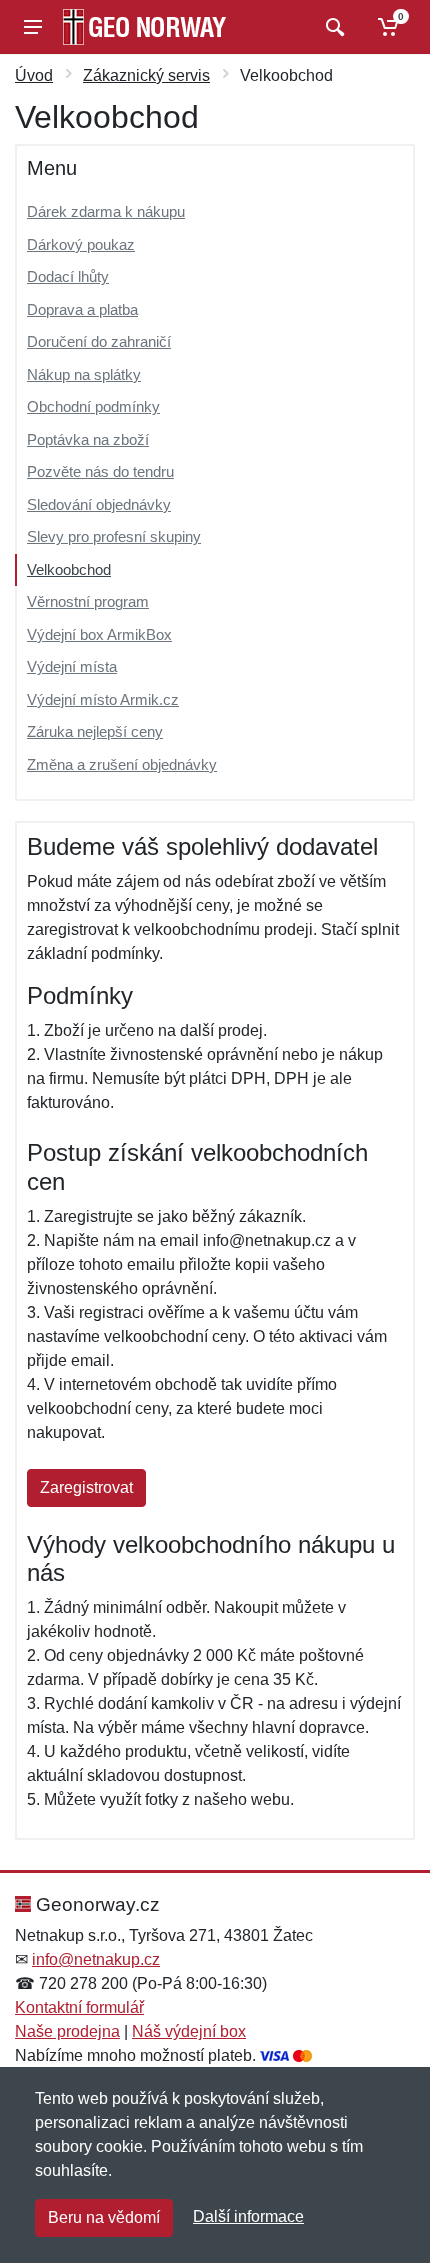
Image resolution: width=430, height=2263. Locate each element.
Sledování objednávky (99, 504)
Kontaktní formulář (79, 2007)
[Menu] (33, 27)
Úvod (34, 75)
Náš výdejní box (189, 2031)
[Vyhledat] (332, 27)
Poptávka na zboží (88, 439)
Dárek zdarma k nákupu (106, 211)
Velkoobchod (69, 569)
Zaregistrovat (86, 1487)
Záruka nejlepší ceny (95, 731)
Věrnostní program (88, 601)
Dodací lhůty (68, 276)
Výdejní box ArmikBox (99, 634)
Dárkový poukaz (81, 244)
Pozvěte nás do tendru (100, 471)
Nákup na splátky (84, 374)
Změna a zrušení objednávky (122, 764)
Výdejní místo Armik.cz (103, 699)
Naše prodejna (67, 2031)
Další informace (248, 2216)
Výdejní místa (72, 666)
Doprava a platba (82, 309)
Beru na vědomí (104, 2217)
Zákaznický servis (146, 75)
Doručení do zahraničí (99, 341)
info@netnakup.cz (96, 1959)
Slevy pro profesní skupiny (114, 536)
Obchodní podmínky (93, 406)
